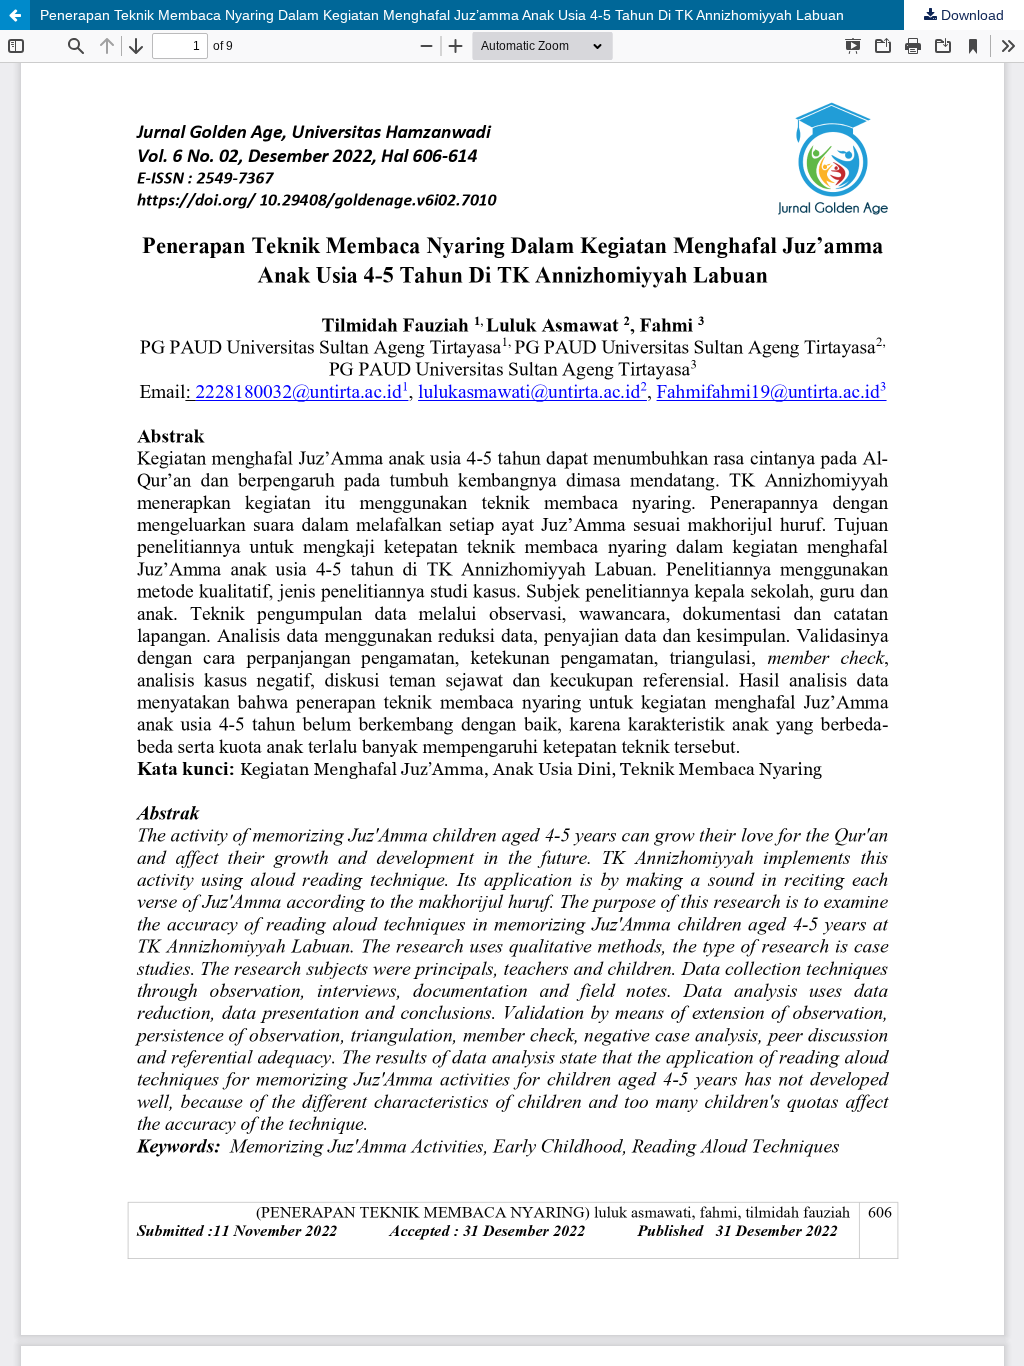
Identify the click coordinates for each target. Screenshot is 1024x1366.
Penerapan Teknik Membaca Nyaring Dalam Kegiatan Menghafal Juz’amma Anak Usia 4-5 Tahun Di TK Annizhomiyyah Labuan (442, 15)
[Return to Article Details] (15, 15)
